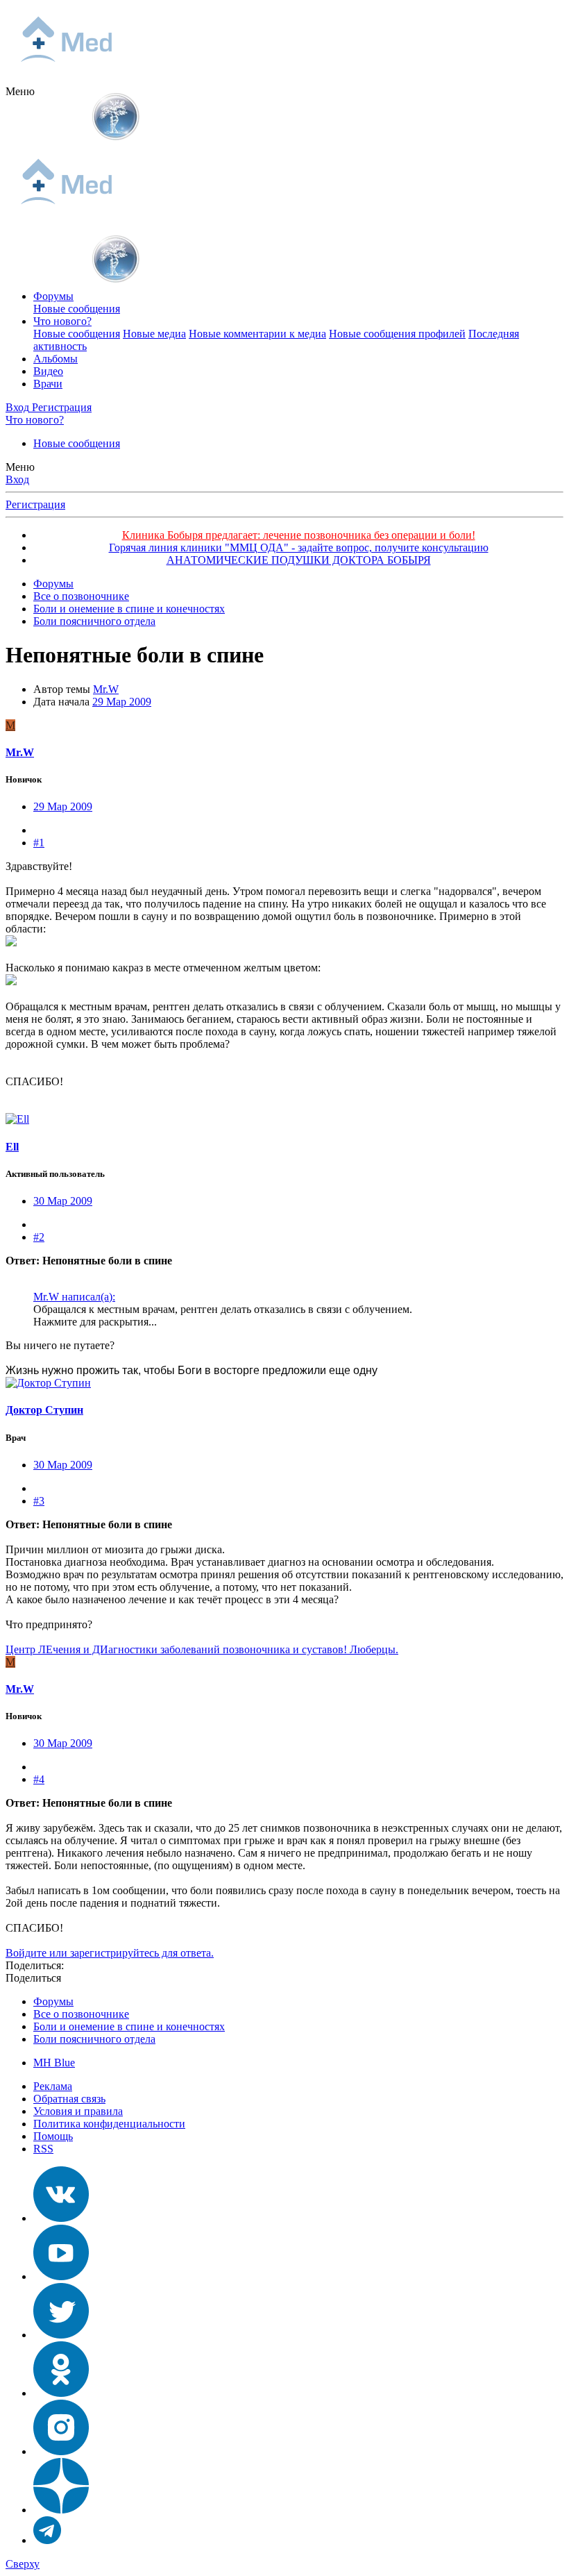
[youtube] (61, 2276)
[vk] (61, 2218)
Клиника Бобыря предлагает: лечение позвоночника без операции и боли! (299, 535)
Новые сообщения (77, 309)
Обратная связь (69, 2099)
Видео (48, 371)
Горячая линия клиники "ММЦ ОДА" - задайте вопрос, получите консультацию (299, 547)
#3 (39, 1501)
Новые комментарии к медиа (257, 334)
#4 (39, 1779)
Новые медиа (154, 334)
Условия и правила (78, 2111)
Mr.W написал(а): (74, 1297)
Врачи (48, 384)
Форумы (53, 296)
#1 (39, 843)
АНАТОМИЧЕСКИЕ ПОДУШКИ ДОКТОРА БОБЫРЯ (299, 560)
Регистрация (35, 504)
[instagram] (61, 2451)
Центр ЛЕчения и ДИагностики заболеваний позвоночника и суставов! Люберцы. (202, 1649)
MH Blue (54, 2063)
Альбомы (56, 359)
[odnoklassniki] (61, 2393)
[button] (20, 91)
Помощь (53, 2136)
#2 (39, 1237)
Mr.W (106, 689)
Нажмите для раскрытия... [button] (95, 1322)
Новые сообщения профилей (397, 334)
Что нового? (62, 321)
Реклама (53, 2086)
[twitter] (61, 2335)
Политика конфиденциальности (109, 2124)
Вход (17, 479)
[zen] (61, 2510)
